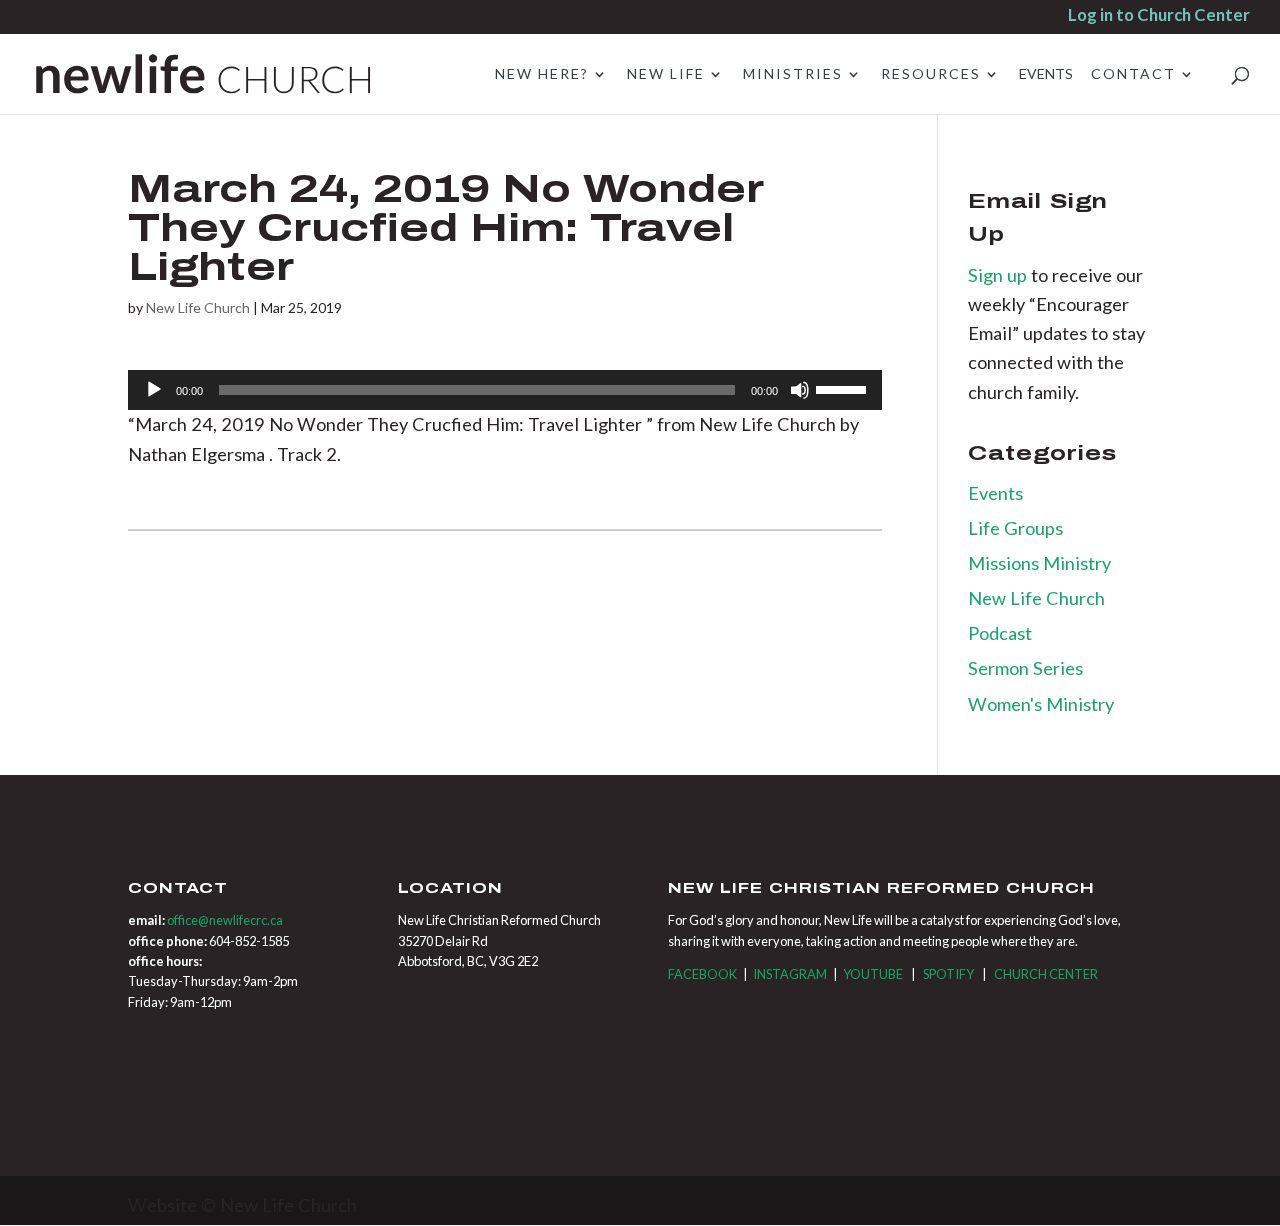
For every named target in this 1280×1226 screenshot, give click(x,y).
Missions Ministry (1039, 563)
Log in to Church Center (1159, 17)
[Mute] (800, 390)
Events (995, 493)
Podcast (1000, 633)
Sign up (999, 275)
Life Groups (1015, 528)
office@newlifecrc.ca (225, 920)
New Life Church (198, 307)
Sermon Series (1025, 668)
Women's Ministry (1041, 704)
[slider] (844, 388)
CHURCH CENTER (1046, 974)
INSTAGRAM (790, 974)
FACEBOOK (702, 974)
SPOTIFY (948, 974)
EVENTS (1046, 74)
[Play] (154, 390)
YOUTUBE (873, 974)
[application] (505, 390)
